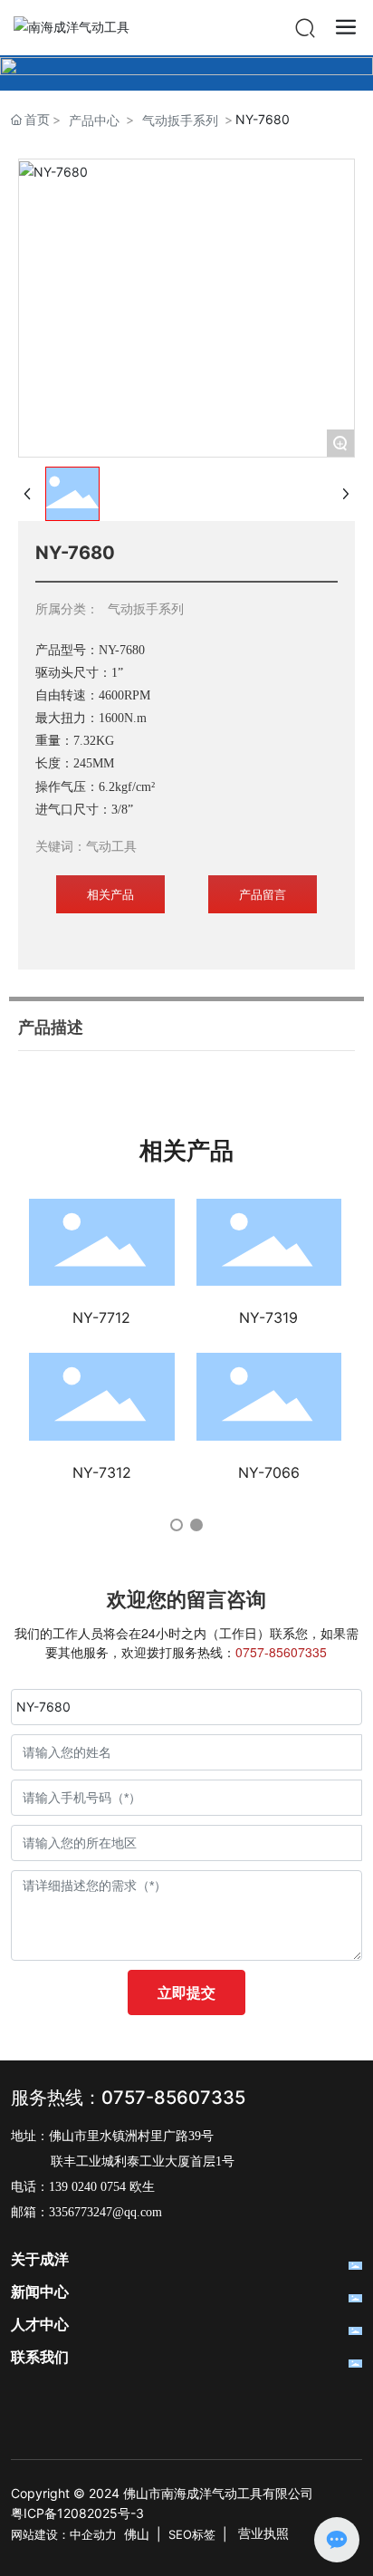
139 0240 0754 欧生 (102, 2187)
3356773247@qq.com (105, 2212)
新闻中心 (40, 2292)
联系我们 (40, 2357)
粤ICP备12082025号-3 (77, 2513)
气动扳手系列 (180, 120)
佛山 (137, 2534)
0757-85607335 (173, 2098)
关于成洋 (40, 2259)
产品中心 (94, 120)
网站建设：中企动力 (64, 2534)
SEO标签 (192, 2534)
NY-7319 (268, 1317)
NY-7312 (102, 1472)
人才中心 (40, 2325)
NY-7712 (101, 1317)
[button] (177, 1525)
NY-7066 (269, 1472)
